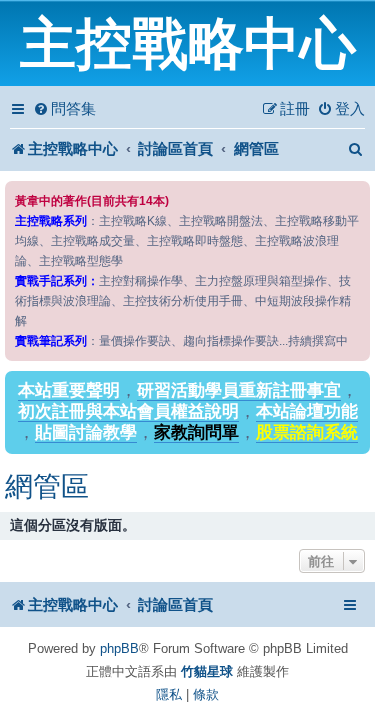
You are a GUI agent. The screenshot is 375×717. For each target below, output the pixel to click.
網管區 (47, 486)
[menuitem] (64, 109)
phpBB (119, 648)
